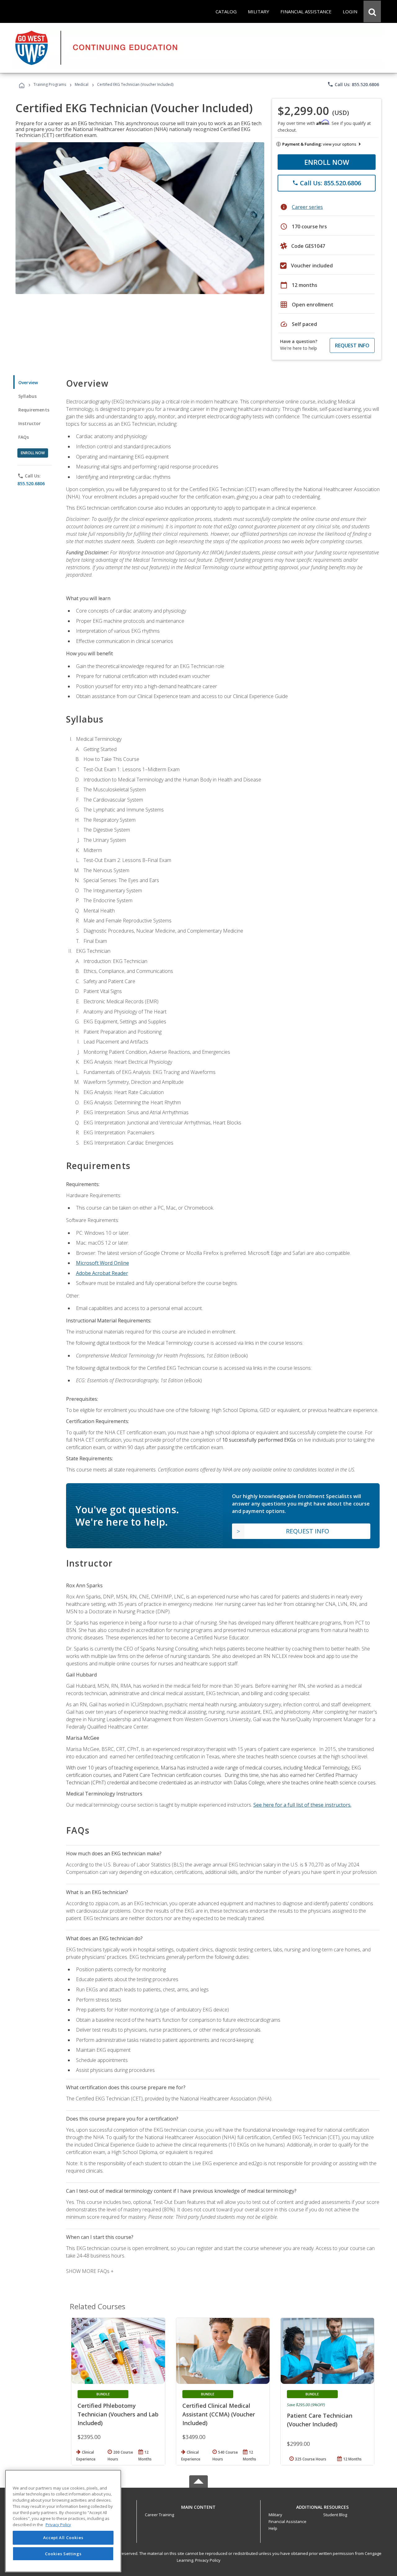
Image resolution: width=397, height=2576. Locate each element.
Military (275, 2515)
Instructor (30, 423)
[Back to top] (198, 2506)
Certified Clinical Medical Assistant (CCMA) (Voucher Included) (219, 2414)
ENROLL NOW (327, 162)
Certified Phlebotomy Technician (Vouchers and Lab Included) (118, 2414)
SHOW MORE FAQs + (90, 2271)
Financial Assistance (288, 2521)
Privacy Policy (208, 2560)
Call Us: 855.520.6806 (353, 84)
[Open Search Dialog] (372, 11)
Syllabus (27, 396)
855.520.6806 (31, 484)
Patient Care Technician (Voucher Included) (320, 2420)
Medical (82, 84)
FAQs (24, 437)
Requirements (34, 410)
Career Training (159, 2515)
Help (273, 2528)
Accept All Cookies (63, 2538)
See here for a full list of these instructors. (302, 1805)
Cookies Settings (63, 2554)
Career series (307, 207)
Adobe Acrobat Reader (102, 1273)
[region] (63, 2521)
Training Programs (50, 84)
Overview (28, 382)
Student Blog (335, 2515)
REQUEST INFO (352, 345)
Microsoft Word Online (103, 1263)
